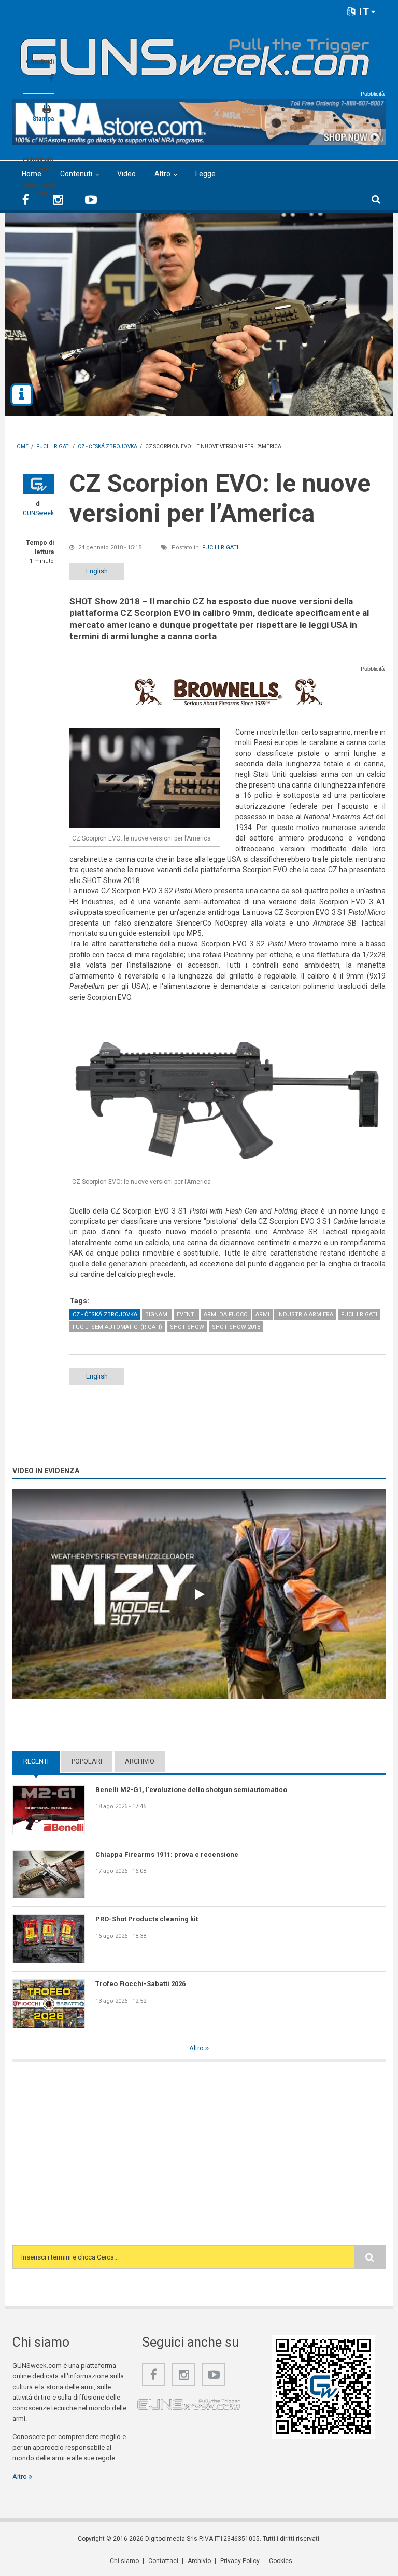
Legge (205, 174)
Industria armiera (305, 1314)
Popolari (87, 1761)
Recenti (41, 1761)
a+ (49, 138)
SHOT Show (187, 1327)
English (97, 571)
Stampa (43, 119)
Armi (262, 1314)
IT (363, 11)
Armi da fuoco (226, 1314)
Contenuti (76, 174)
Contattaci (163, 2561)
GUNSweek (38, 513)
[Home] (195, 53)
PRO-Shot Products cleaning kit (147, 1919)
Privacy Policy (240, 2561)
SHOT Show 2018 (236, 1327)
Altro (162, 174)
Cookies (281, 2561)
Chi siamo (124, 2561)
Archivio (140, 1761)
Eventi (186, 1314)
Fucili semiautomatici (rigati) (117, 1327)
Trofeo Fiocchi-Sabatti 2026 (140, 1984)
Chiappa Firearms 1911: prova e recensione (167, 1855)
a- (37, 140)
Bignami (157, 1314)
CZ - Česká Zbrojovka (105, 1314)
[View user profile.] (38, 484)
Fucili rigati (220, 548)
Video (126, 174)
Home (32, 174)
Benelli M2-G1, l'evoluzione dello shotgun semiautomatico (191, 1790)
